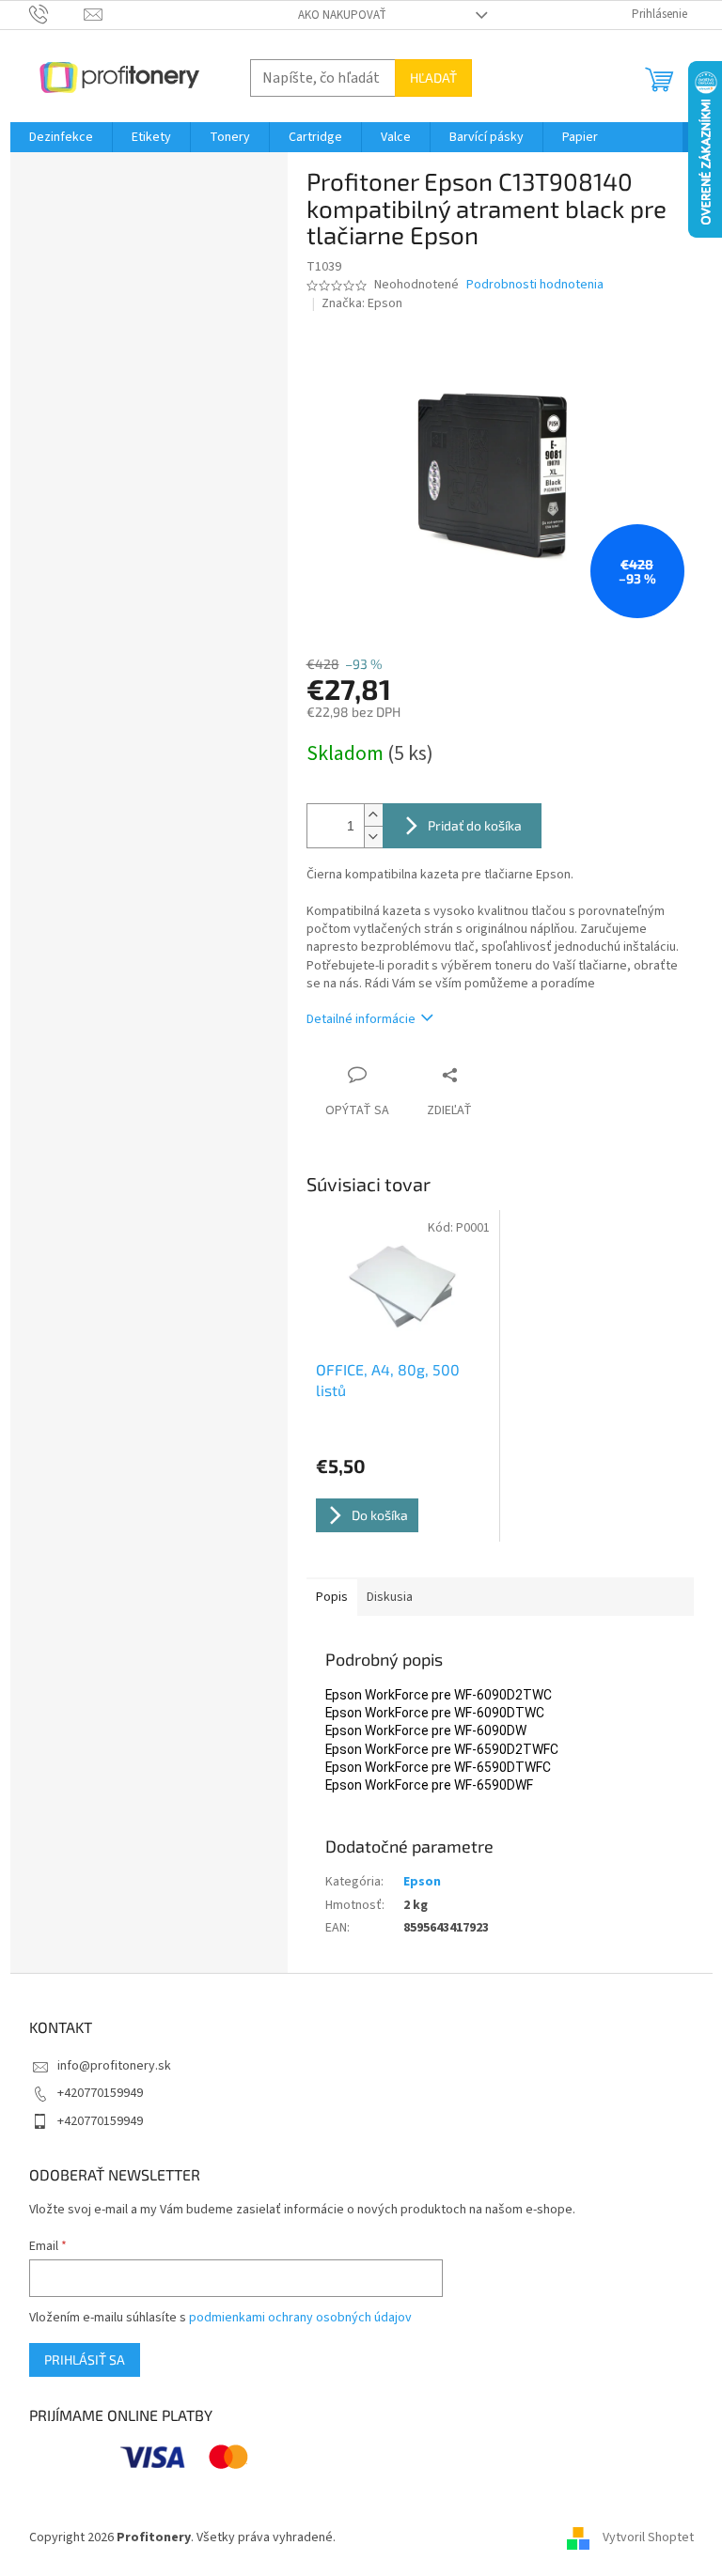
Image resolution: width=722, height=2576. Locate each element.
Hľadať (433, 78)
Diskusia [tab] (390, 1597)
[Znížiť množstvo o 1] (373, 837)
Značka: (362, 303)
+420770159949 (100, 2093)
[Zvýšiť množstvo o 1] (373, 815)
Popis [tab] (332, 1597)
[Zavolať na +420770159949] (57, 14)
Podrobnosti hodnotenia (535, 285)
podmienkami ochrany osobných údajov (300, 2318)
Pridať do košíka (475, 825)
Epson (422, 1882)
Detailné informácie (361, 1019)
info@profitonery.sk (114, 2066)
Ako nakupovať (342, 15)
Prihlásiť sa (85, 2359)
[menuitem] (61, 137)
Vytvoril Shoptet (648, 2537)
